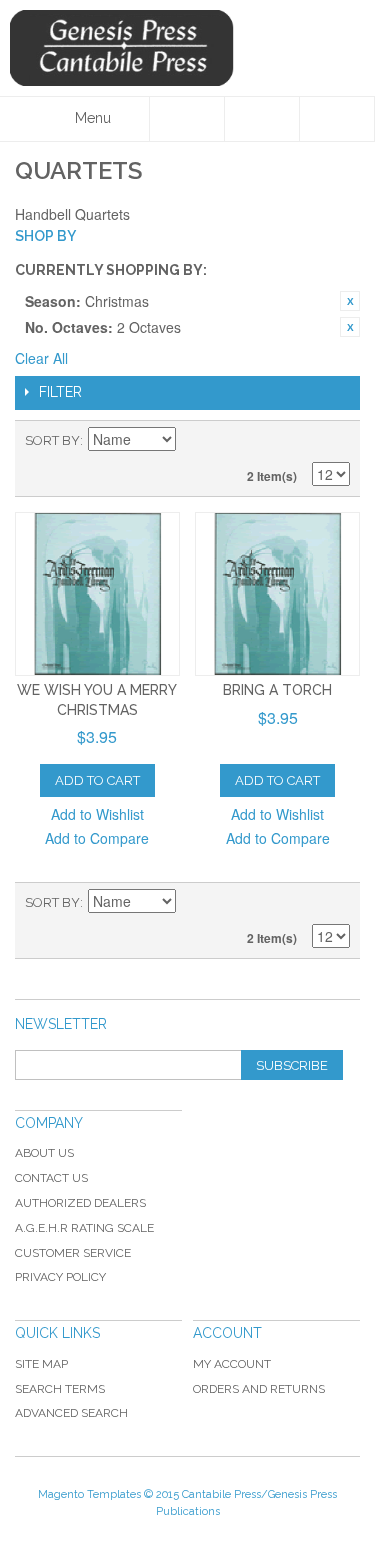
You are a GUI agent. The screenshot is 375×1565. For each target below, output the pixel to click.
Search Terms (60, 1389)
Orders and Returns (259, 1389)
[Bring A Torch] (277, 594)
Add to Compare (97, 838)
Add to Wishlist (97, 814)
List (335, 441)
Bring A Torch (277, 690)
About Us (44, 1153)
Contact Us (51, 1178)
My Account (232, 1364)
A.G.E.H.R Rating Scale (84, 1228)
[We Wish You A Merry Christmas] (97, 594)
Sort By (52, 440)
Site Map (41, 1364)
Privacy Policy (60, 1277)
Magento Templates (89, 1494)
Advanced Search (71, 1413)
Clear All (41, 358)
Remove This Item (350, 301)
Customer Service (73, 1253)
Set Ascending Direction (194, 441)
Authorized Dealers (80, 1203)
